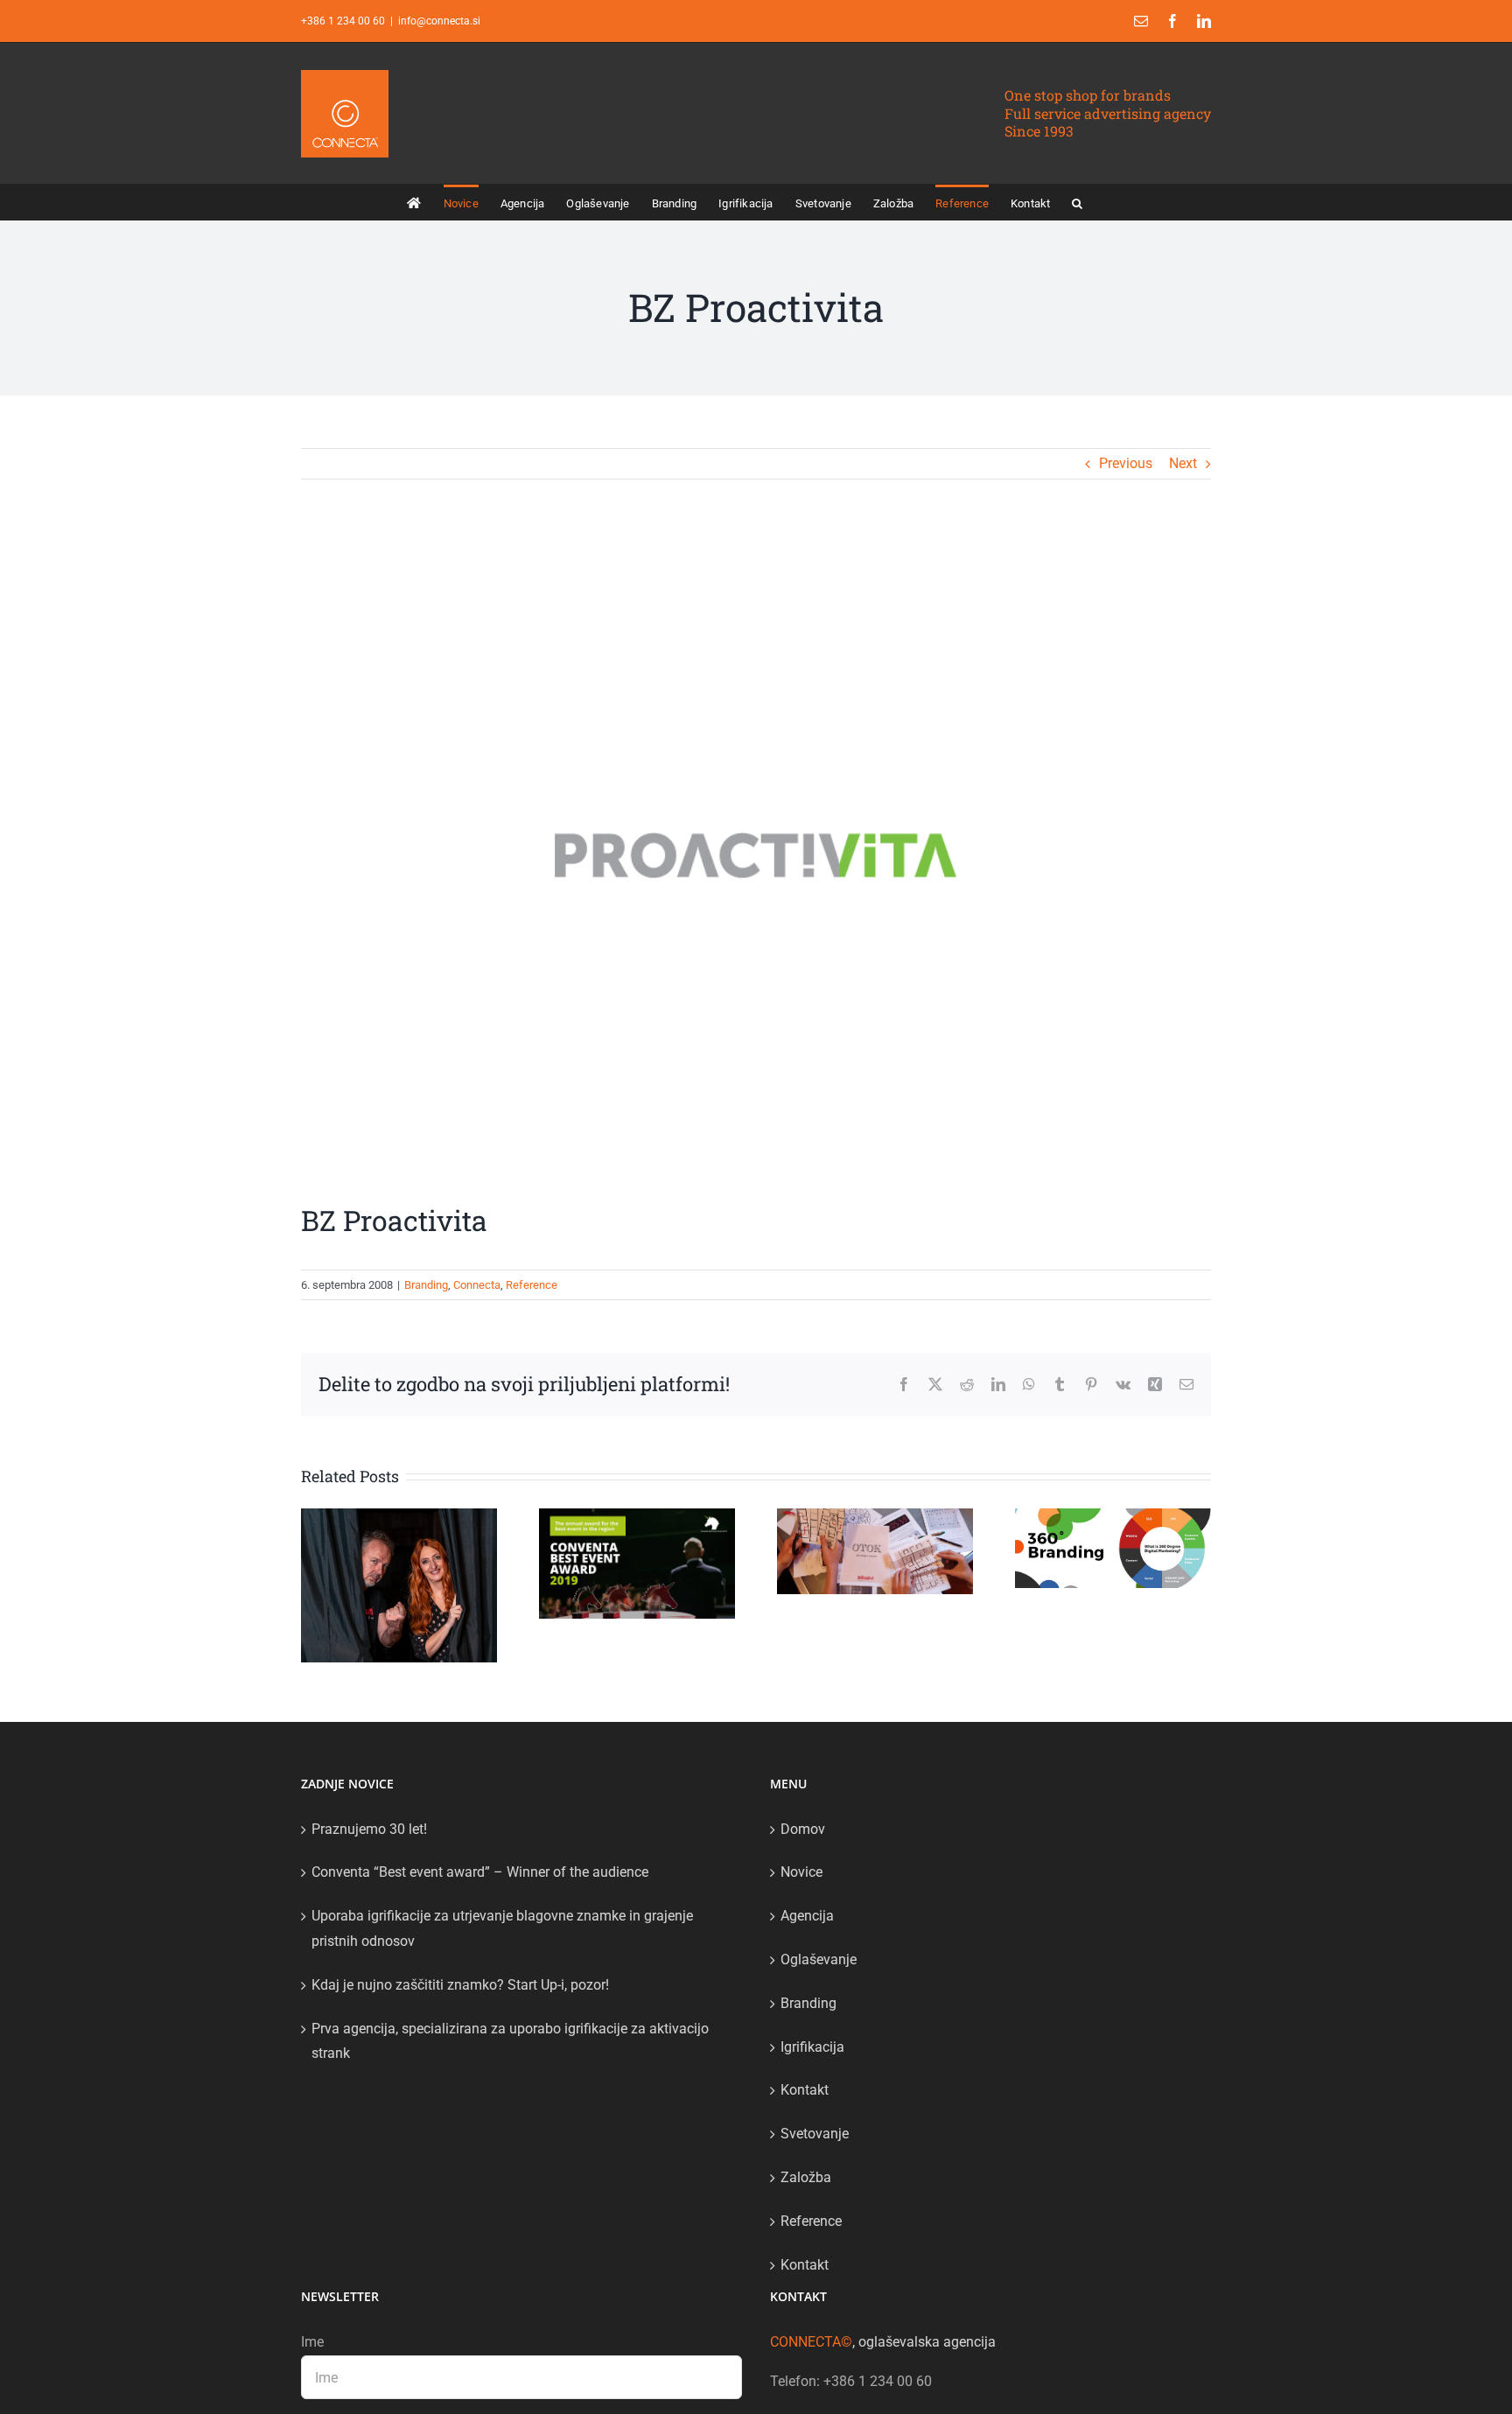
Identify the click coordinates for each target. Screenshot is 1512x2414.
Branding (426, 1285)
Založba (806, 2177)
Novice (801, 1872)
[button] (1077, 202)
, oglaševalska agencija (883, 2342)
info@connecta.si (439, 21)
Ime (312, 2342)
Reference (532, 1285)
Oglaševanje (819, 1959)
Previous (1126, 463)
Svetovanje (815, 2134)
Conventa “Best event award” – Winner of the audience (480, 1872)
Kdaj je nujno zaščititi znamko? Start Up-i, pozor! (460, 1985)
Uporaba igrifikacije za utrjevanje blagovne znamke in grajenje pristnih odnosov (502, 1928)
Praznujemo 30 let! (369, 1829)
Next (1183, 463)
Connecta (477, 1285)
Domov (803, 1829)
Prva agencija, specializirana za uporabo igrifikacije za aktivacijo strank (510, 2041)
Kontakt (805, 2090)
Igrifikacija (812, 2047)
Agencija (807, 1916)
